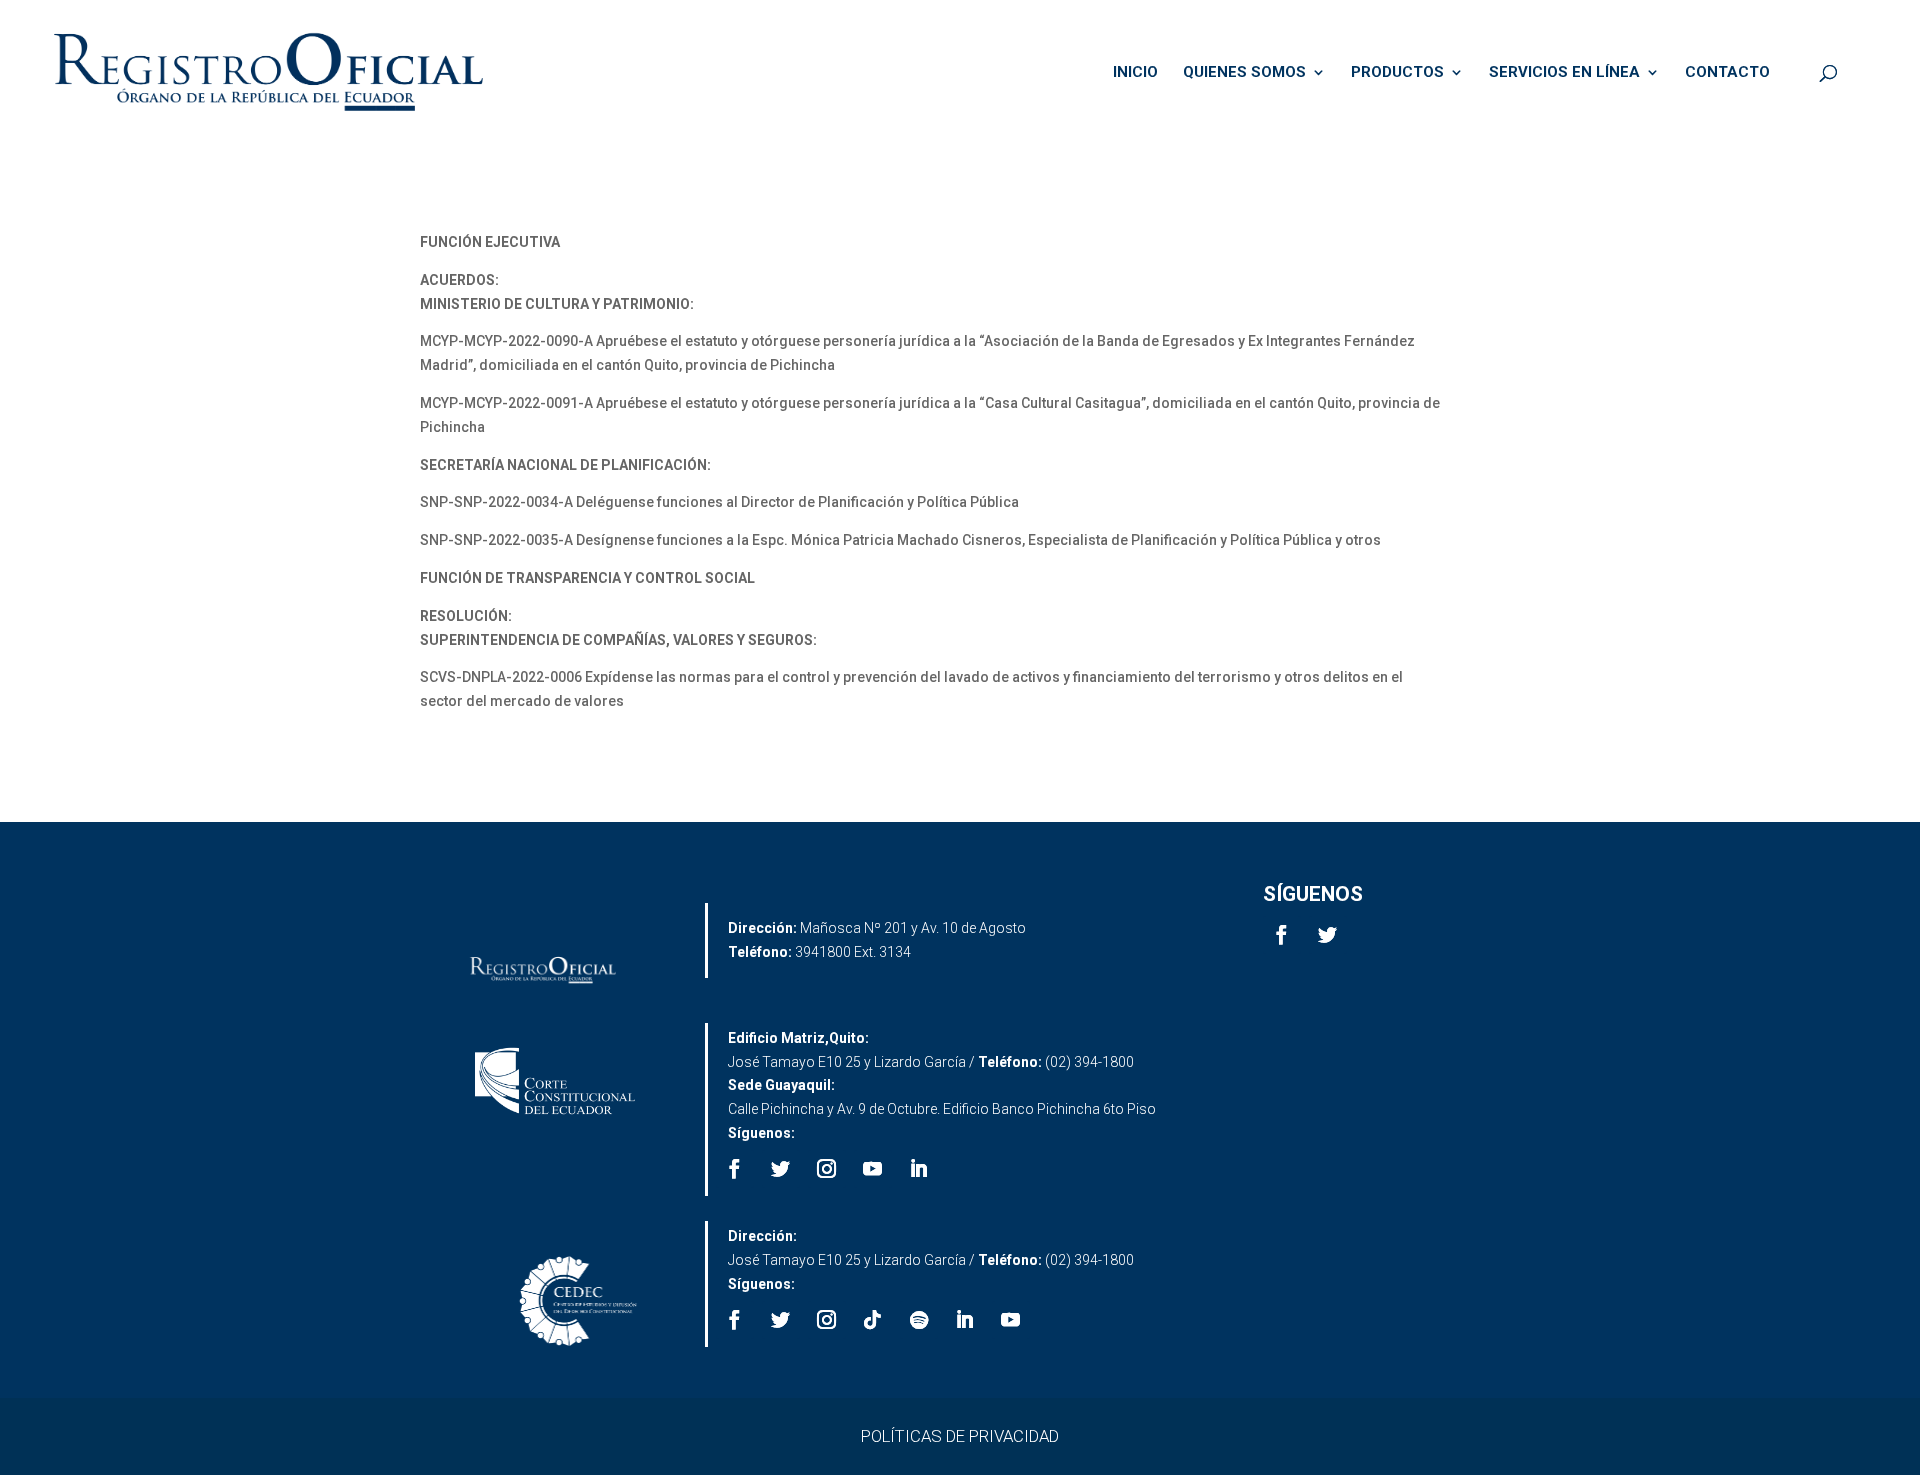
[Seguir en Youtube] (873, 1169)
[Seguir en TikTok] (873, 1320)
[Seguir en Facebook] (1282, 935)
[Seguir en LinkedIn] (919, 1169)
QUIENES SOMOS (1244, 73)
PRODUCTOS (1397, 73)
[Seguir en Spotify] (919, 1320)
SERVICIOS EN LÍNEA (1564, 73)
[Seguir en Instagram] (827, 1169)
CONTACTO (1727, 73)
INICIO (1135, 73)
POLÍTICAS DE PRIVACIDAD (960, 1436)
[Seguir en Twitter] (1328, 935)
